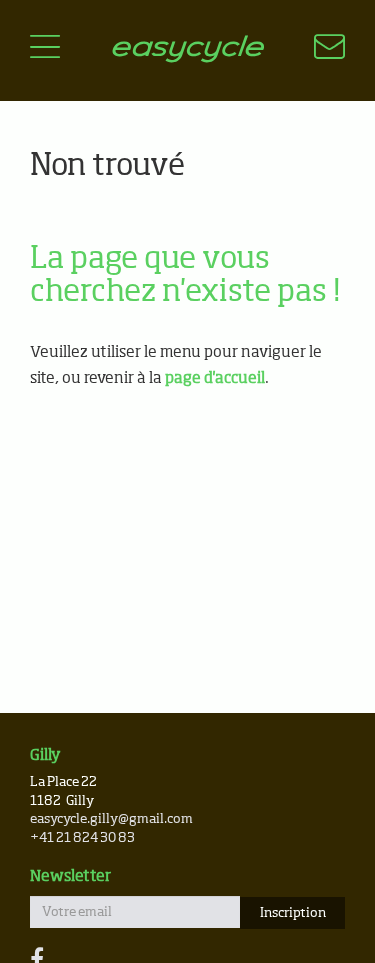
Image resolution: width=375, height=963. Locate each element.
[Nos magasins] (317, 50)
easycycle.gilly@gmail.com (111, 819)
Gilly (45, 755)
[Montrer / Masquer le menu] (45, 50)
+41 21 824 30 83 (82, 838)
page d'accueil (215, 378)
